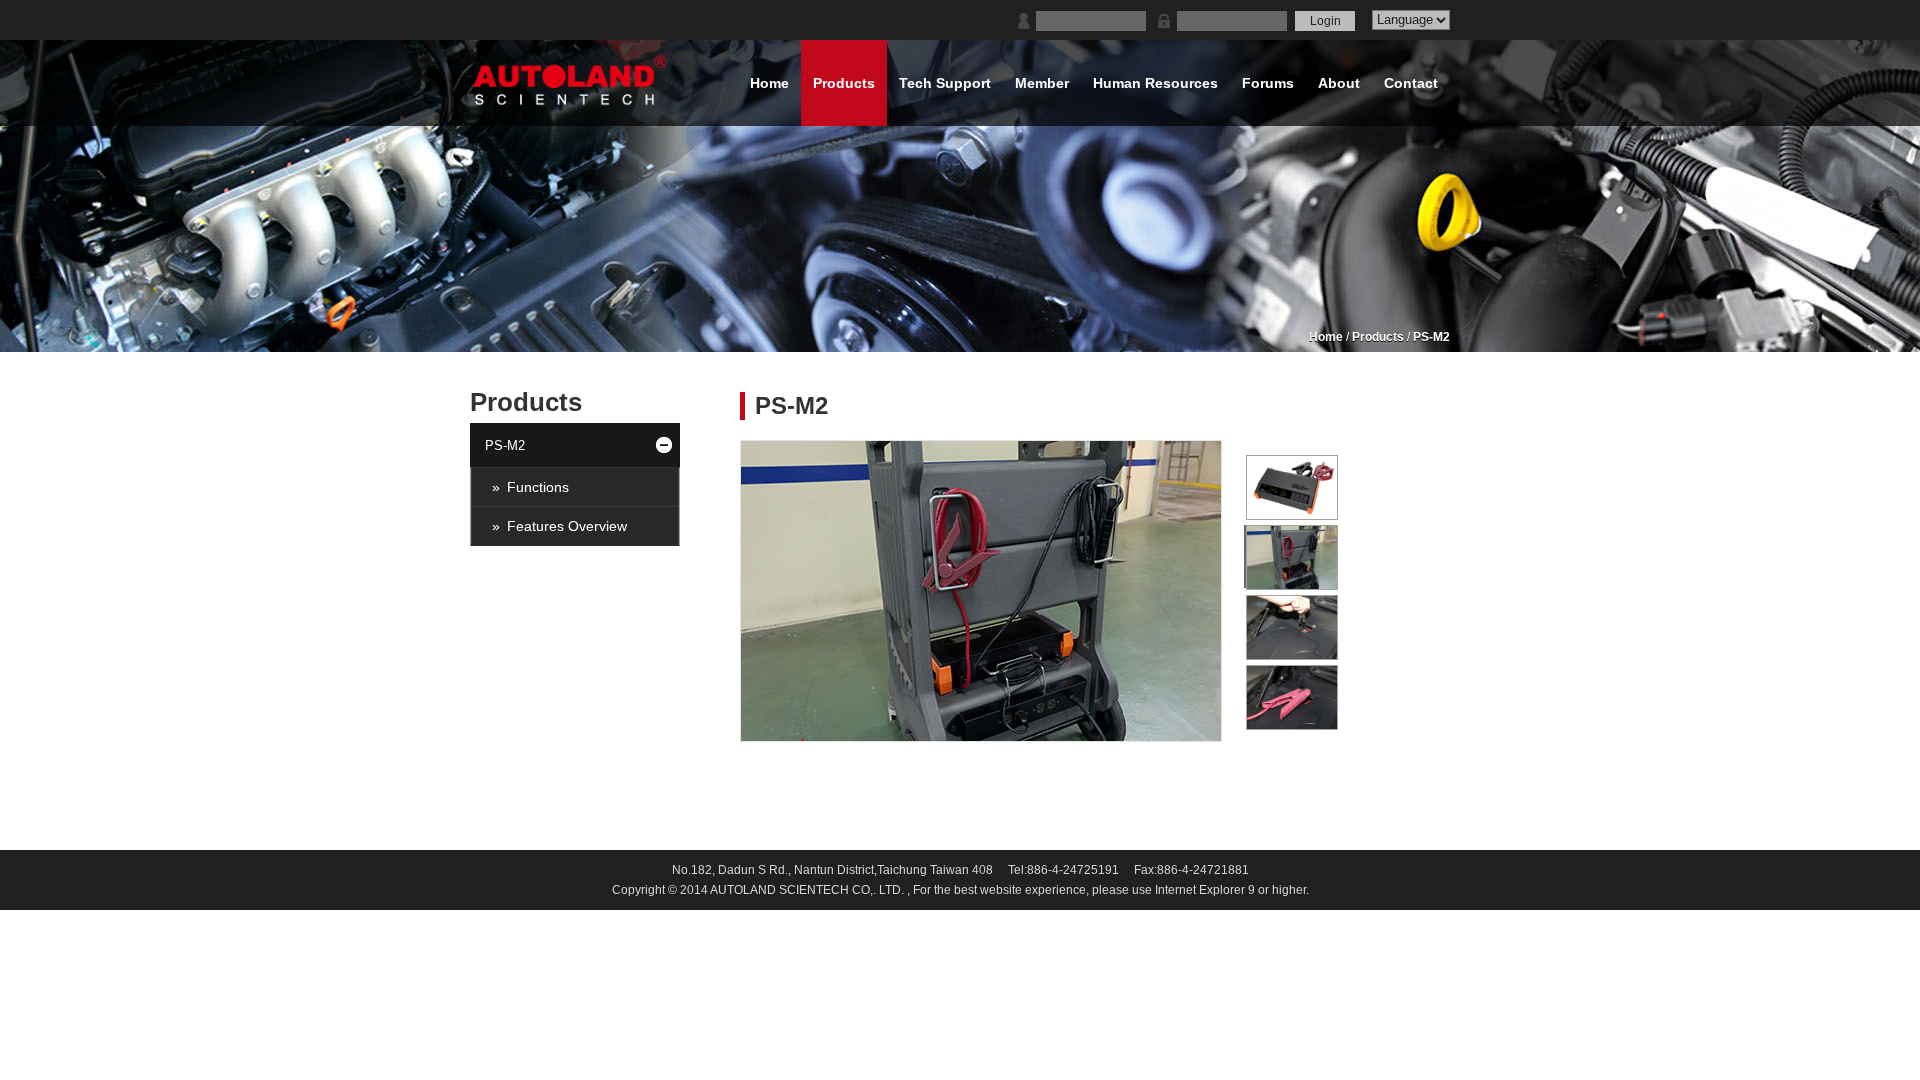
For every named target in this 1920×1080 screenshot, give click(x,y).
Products (1378, 337)
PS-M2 (1431, 337)
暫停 (1231, 725)
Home (1326, 337)
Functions (538, 487)
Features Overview (567, 526)
